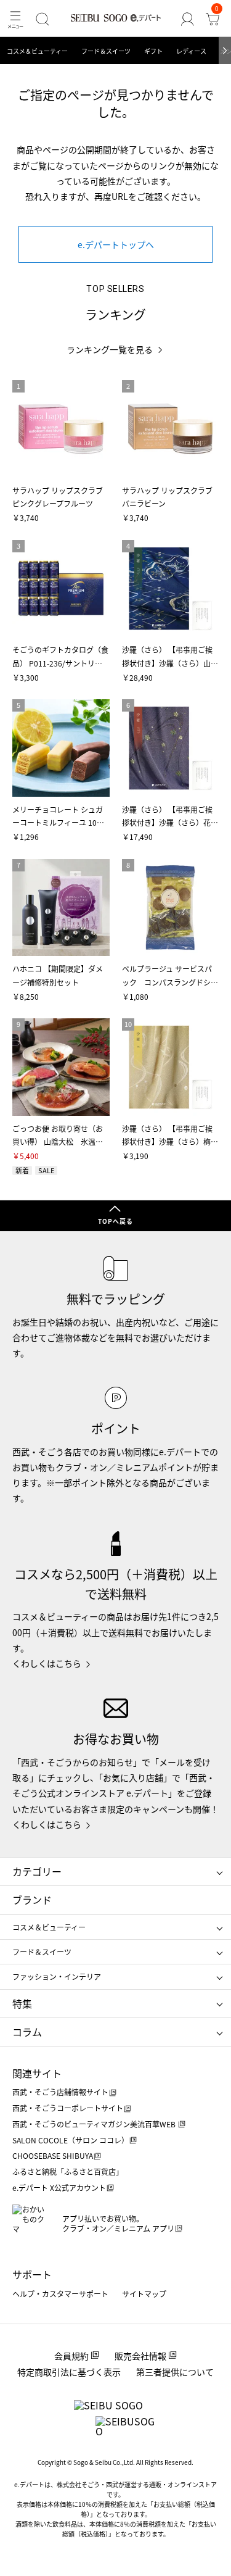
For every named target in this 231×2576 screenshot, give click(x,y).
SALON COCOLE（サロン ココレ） (71, 2140)
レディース (191, 51)
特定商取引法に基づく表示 (69, 2372)
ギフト (153, 51)
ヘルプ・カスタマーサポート (60, 2294)
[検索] (42, 19)
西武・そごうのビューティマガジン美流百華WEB (95, 2124)
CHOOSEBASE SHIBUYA (53, 2155)
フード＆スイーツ (106, 51)
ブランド (32, 1900)
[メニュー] (15, 19)
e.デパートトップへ (116, 244)
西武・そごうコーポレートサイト (68, 2108)
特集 (22, 2003)
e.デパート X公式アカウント (59, 2188)
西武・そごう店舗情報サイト (60, 2092)
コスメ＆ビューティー (37, 51)
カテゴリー (37, 1871)
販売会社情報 (140, 2356)
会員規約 (71, 2356)
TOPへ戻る (115, 1221)
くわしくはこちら (47, 1663)
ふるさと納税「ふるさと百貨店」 (68, 2171)
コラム (27, 2032)
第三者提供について (175, 2372)
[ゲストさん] (187, 19)
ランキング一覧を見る (110, 350)
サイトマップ (144, 2294)
